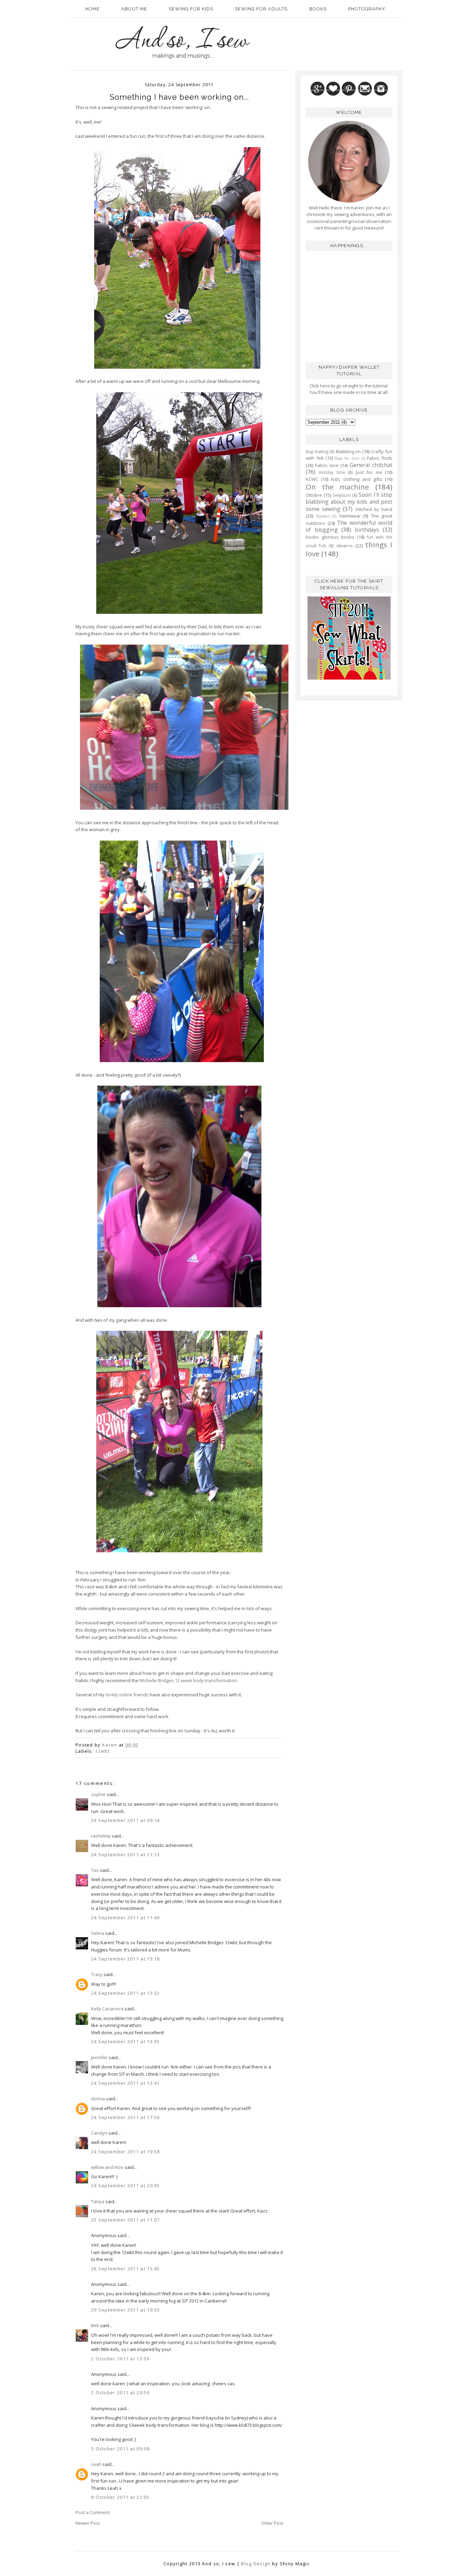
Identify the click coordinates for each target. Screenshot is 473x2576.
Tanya (98, 2201)
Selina (98, 1933)
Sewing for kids (191, 9)
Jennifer (99, 2057)
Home (92, 9)
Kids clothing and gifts (357, 479)
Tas (95, 1870)
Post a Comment (93, 2512)
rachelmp (101, 1836)
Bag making (317, 451)
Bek (95, 2325)
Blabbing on (349, 451)
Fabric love (327, 465)
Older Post (272, 2523)
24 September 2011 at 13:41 (126, 2083)
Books (318, 9)
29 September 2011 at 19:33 (126, 2310)
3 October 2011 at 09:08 (120, 2449)
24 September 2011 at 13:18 (126, 1959)
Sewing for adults (261, 9)
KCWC (312, 479)
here (324, 386)
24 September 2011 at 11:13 (126, 1855)
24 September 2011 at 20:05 (126, 2185)
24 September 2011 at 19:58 (126, 2152)
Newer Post (88, 2523)
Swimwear (350, 516)
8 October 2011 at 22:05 (120, 2497)
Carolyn (99, 2133)
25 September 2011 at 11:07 (126, 2220)
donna (98, 2099)
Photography (367, 9)
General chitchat (371, 465)
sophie (98, 1794)
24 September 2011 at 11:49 (126, 1918)
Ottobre (314, 495)
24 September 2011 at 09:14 (126, 1820)
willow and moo (107, 2167)
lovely (112, 1695)
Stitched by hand (374, 509)
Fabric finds (380, 458)
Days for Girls (347, 458)
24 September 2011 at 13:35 (126, 2041)
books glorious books (330, 537)
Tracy (97, 1974)
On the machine (337, 487)
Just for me (369, 472)
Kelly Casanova (107, 2009)
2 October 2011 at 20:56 (120, 2393)
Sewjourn (342, 495)
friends (141, 1695)
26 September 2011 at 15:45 (126, 2269)
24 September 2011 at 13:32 (126, 1993)
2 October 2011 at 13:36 (120, 2359)
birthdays (367, 530)
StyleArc (323, 516)
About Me (134, 9)
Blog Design (256, 2564)
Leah (96, 2464)
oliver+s (345, 546)
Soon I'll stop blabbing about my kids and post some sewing (349, 502)
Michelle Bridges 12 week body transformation (188, 1680)
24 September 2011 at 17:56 (126, 2117)
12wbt (102, 1751)
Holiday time (332, 472)
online (126, 1695)
